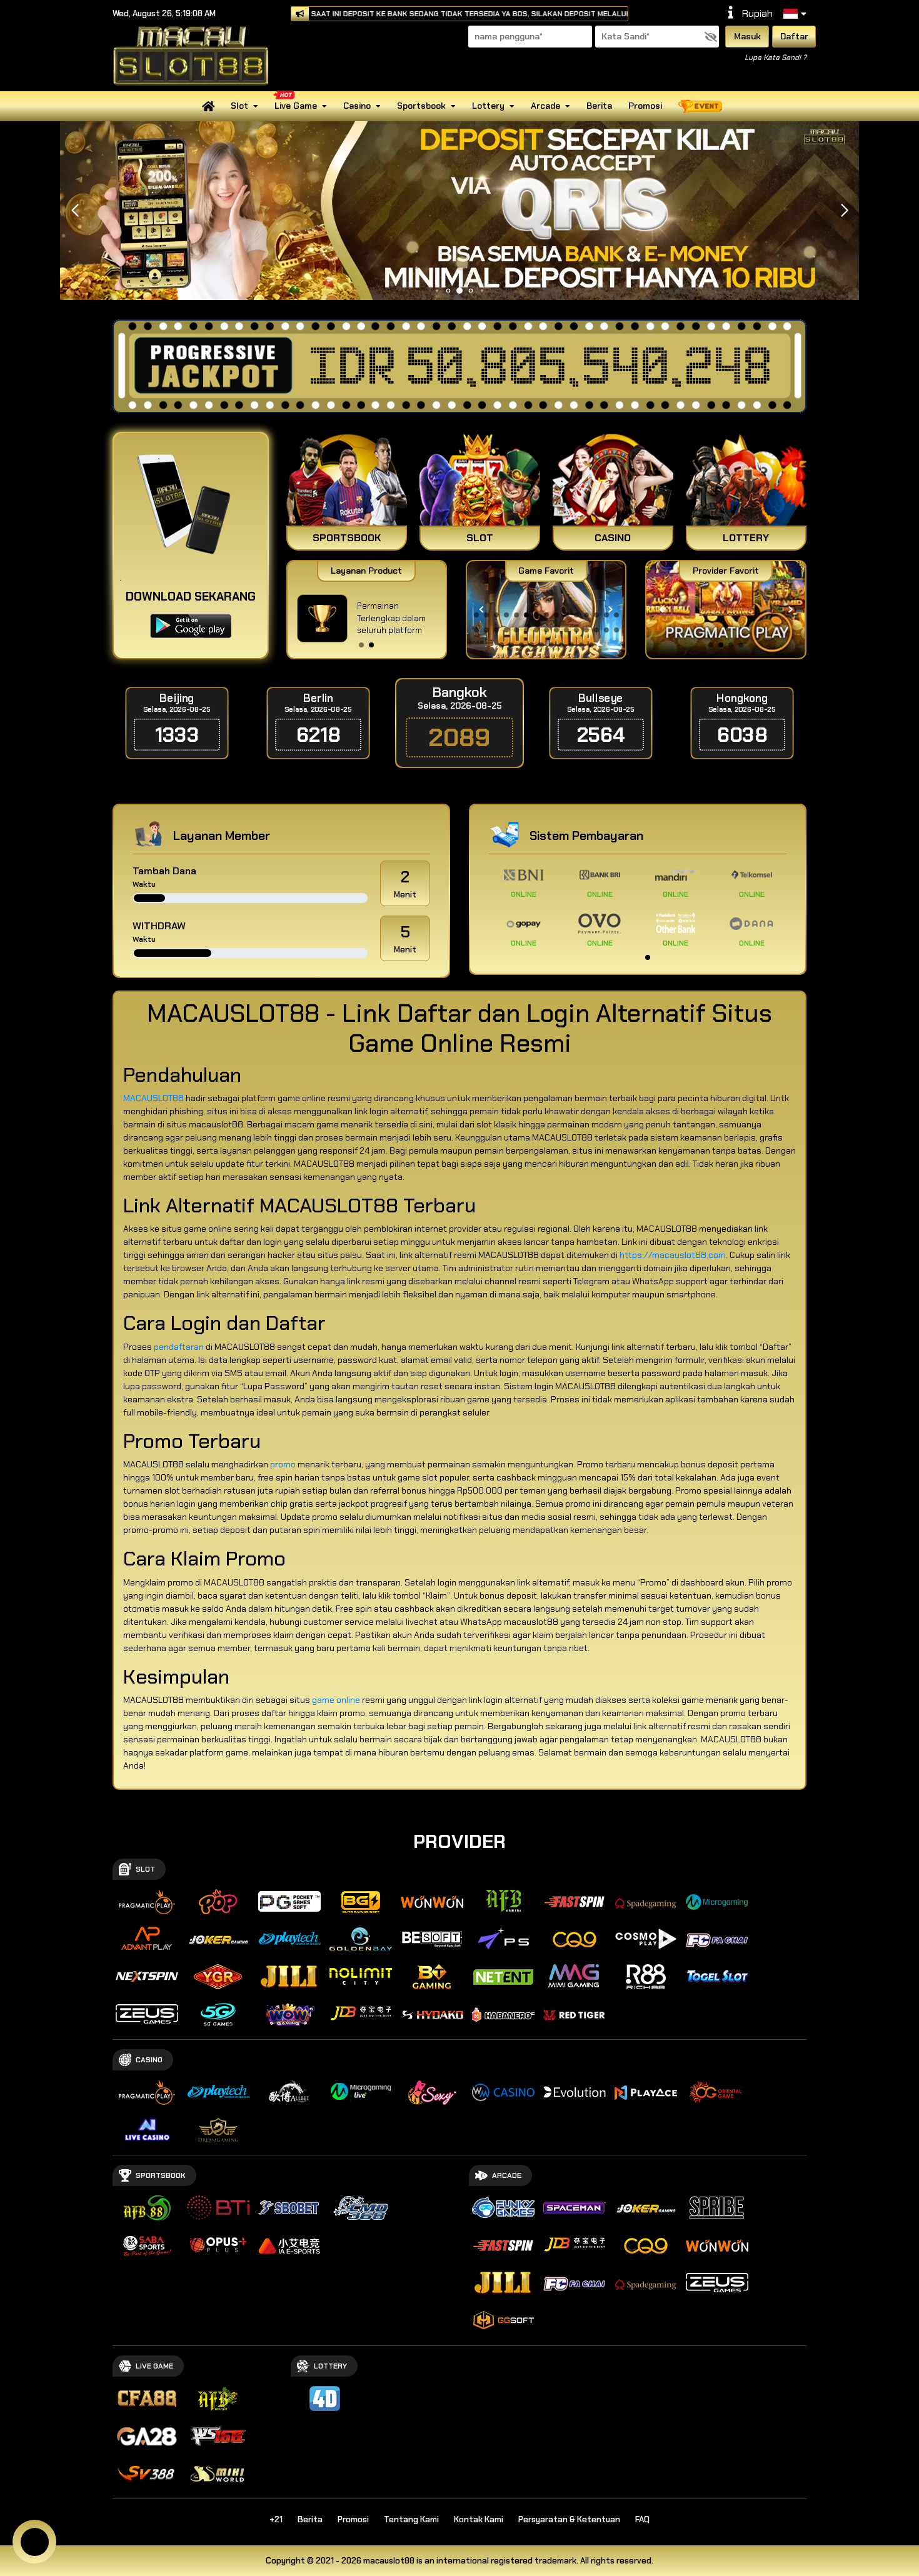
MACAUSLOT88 (153, 1098)
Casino (357, 106)
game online (336, 1700)
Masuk (747, 36)
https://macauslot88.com (673, 1255)
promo (283, 1464)
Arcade (545, 106)
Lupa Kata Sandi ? (776, 57)
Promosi (645, 106)
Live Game (296, 106)
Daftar (794, 36)
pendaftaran (179, 1347)
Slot (239, 106)
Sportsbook (421, 106)
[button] (844, 211)
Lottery (488, 106)
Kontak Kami (479, 2519)
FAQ (642, 2519)
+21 (276, 2519)
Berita (599, 106)
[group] (726, 610)
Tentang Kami (411, 2519)
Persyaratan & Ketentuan (569, 2519)
